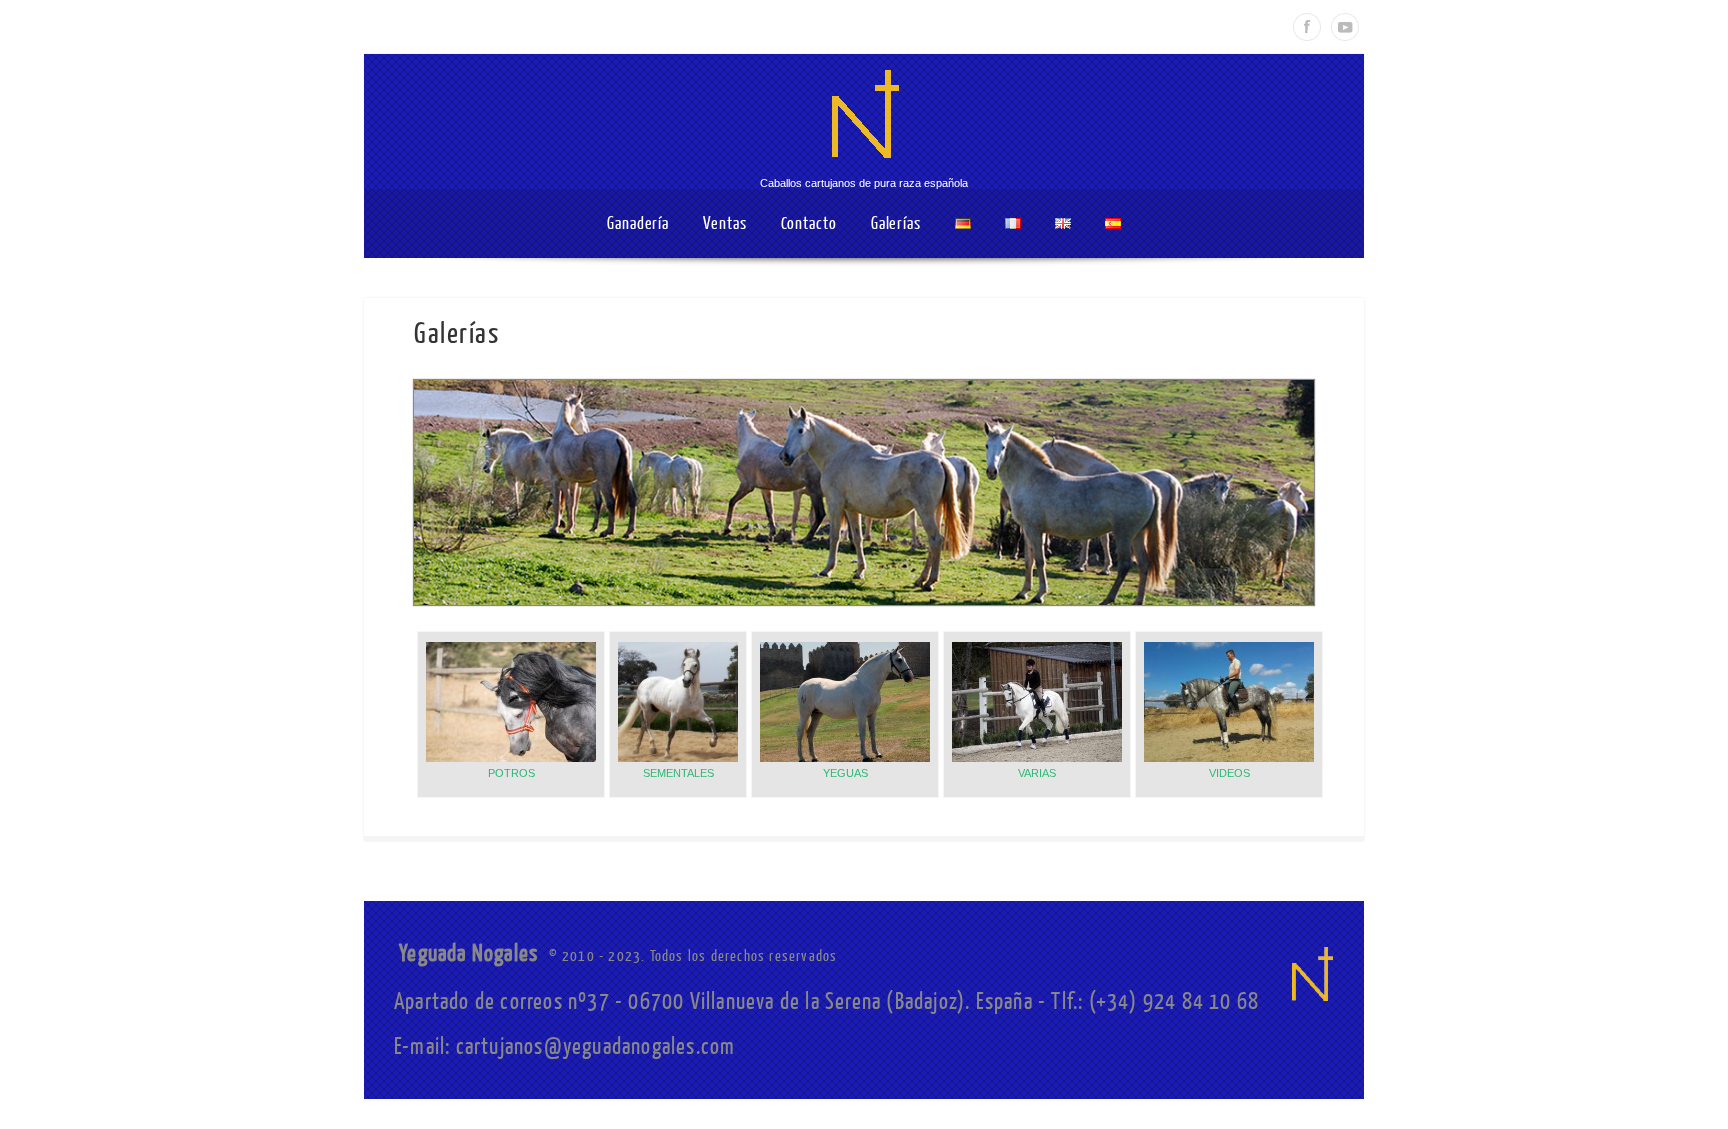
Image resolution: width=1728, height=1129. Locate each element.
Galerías (896, 223)
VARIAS (1037, 773)
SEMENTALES (678, 773)
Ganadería (638, 223)
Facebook (1307, 27)
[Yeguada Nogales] (864, 169)
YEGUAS (845, 773)
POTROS (511, 773)
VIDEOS (1229, 773)
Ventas (724, 223)
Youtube (1345, 27)
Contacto (809, 223)
